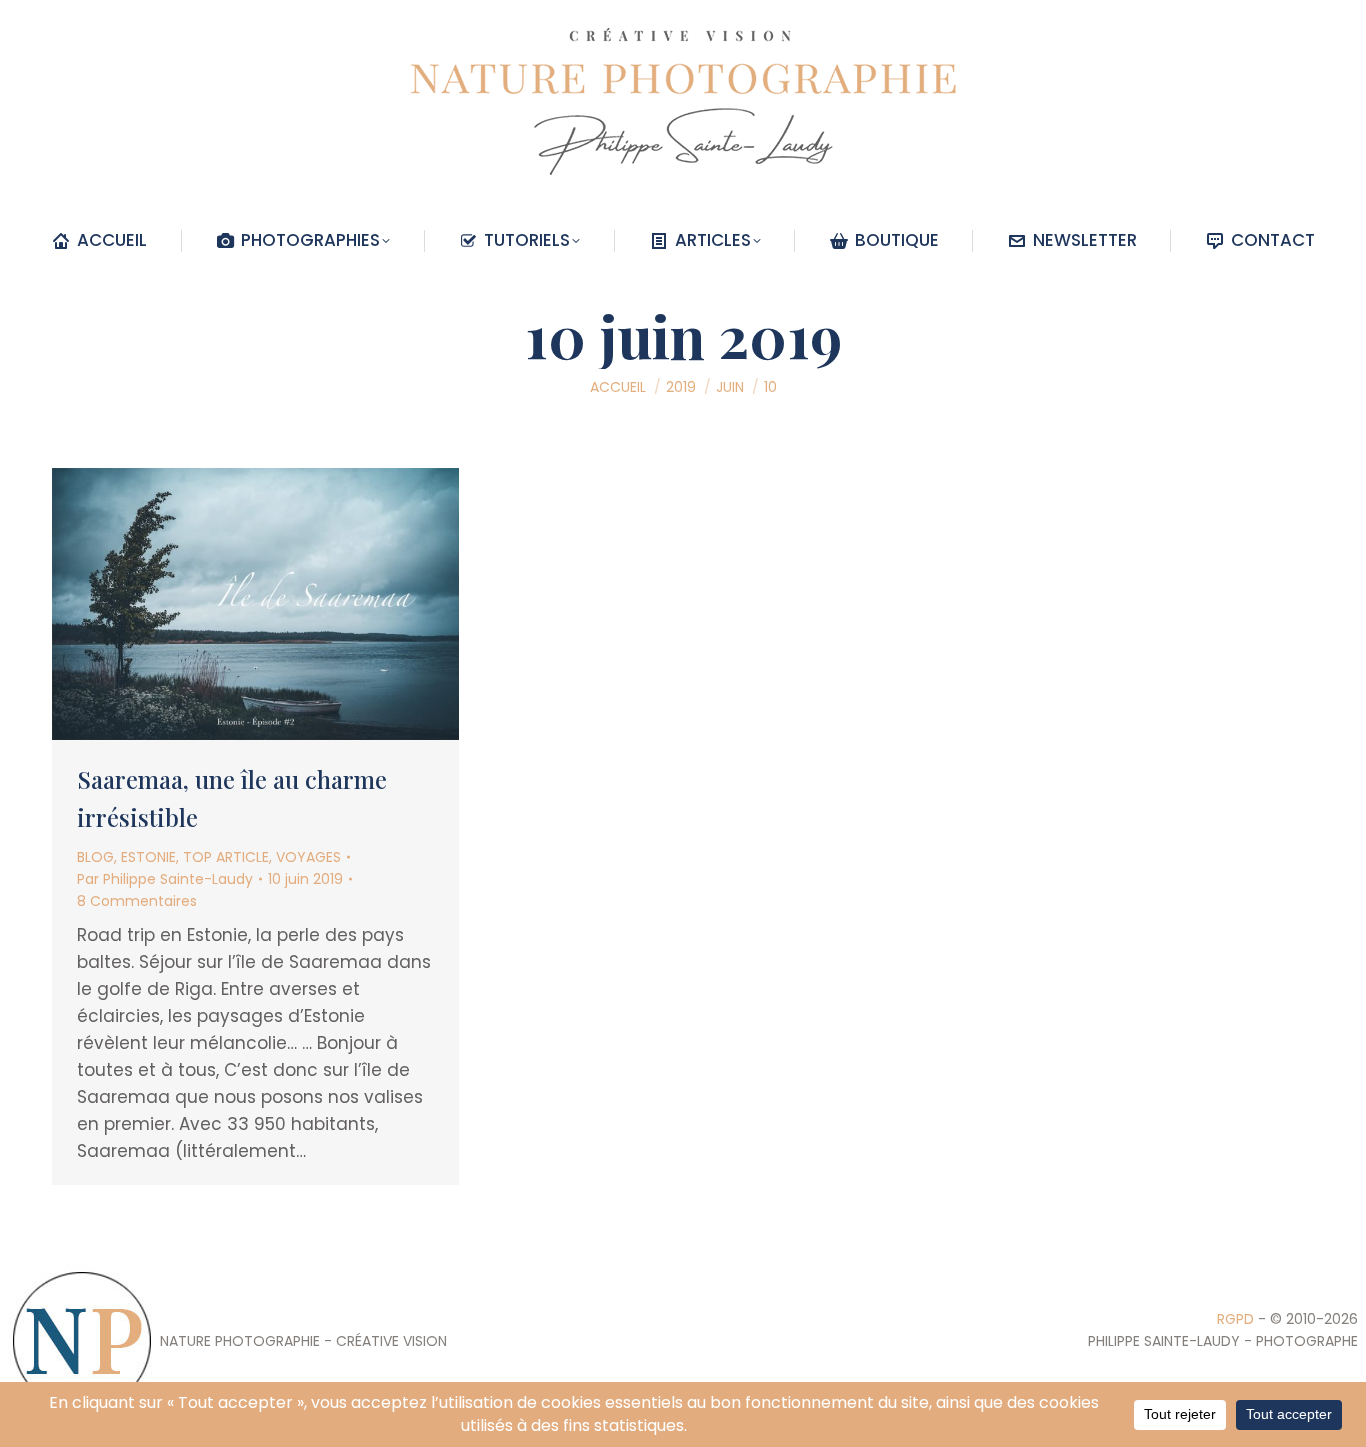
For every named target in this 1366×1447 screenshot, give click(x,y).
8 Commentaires (137, 901)
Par (165, 879)
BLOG (95, 857)
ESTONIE (148, 857)
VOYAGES (308, 857)
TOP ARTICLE (226, 857)
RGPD (1235, 1319)
